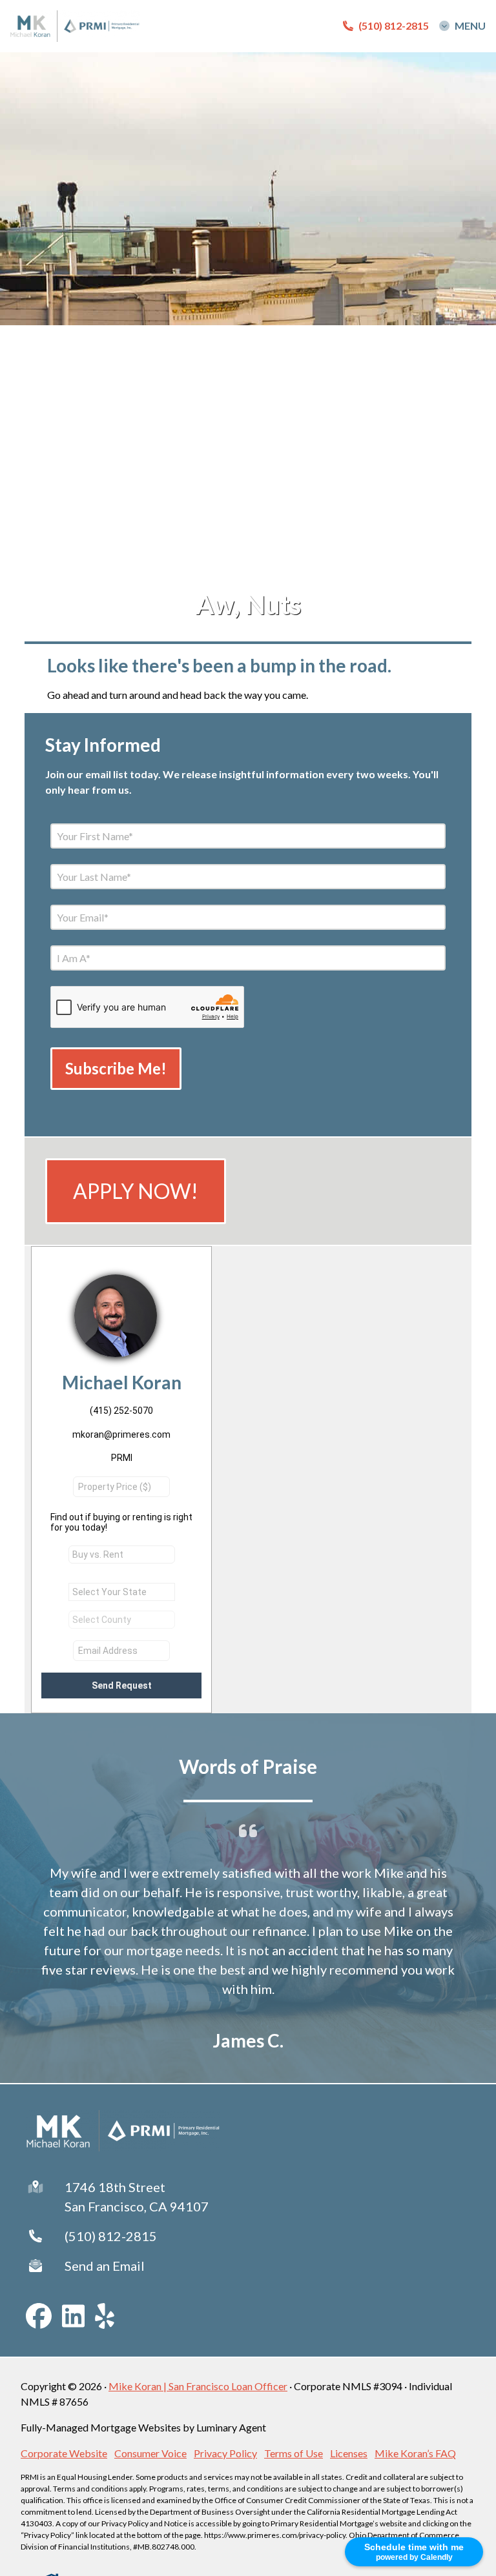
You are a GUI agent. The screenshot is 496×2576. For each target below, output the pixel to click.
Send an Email (105, 2266)
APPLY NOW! (136, 1191)
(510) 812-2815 (111, 2236)
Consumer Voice (150, 2453)
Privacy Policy (225, 2453)
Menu (470, 26)
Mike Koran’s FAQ (415, 2453)
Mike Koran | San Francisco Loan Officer (198, 2386)
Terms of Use (294, 2453)
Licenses (349, 2453)
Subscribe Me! (116, 1068)
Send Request (122, 1685)
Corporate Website (64, 2453)
